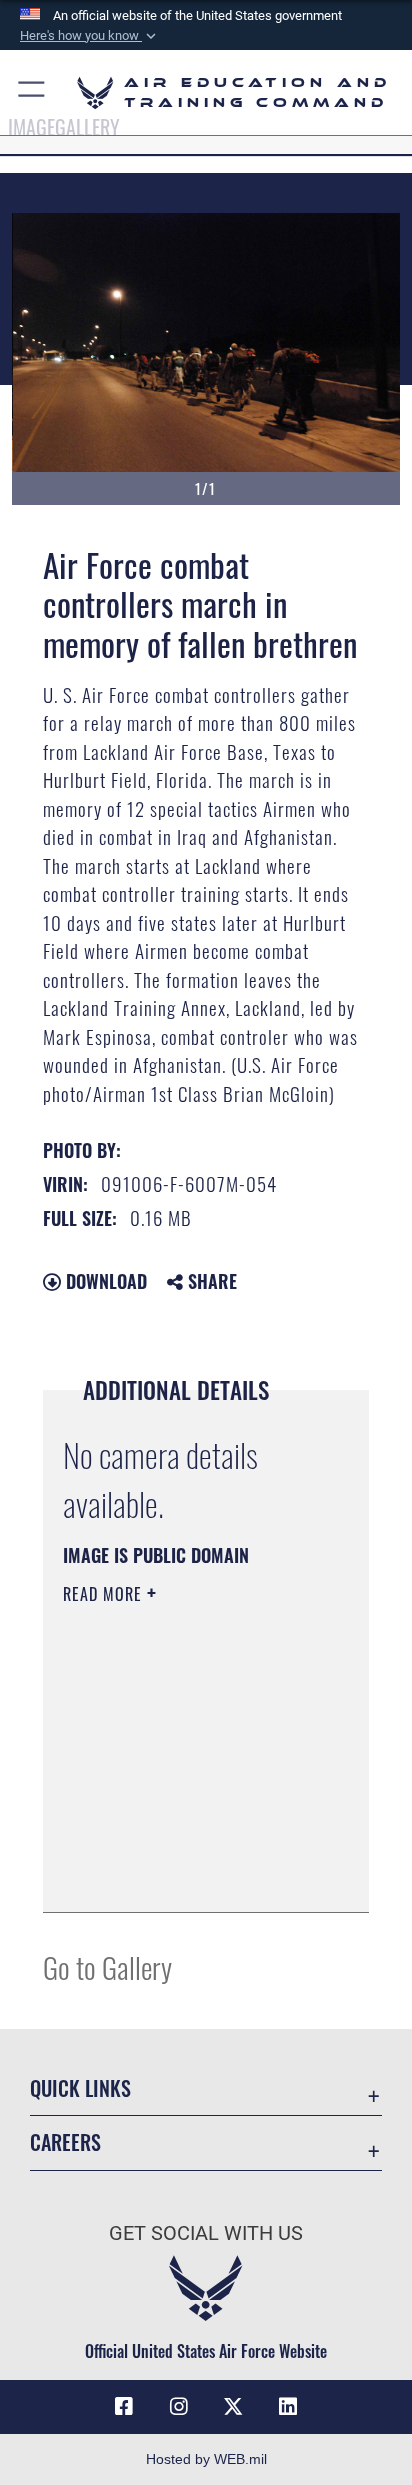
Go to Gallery (107, 1966)
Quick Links (80, 2088)
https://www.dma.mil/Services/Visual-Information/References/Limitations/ (184, 1875)
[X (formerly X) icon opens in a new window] (233, 2407)
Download (104, 1281)
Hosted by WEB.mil (206, 2459)
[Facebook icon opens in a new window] (124, 2407)
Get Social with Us (206, 2233)
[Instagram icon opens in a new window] (179, 2407)
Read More (105, 1594)
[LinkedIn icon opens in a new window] (288, 2407)
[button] (90, 36)
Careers (65, 2142)
